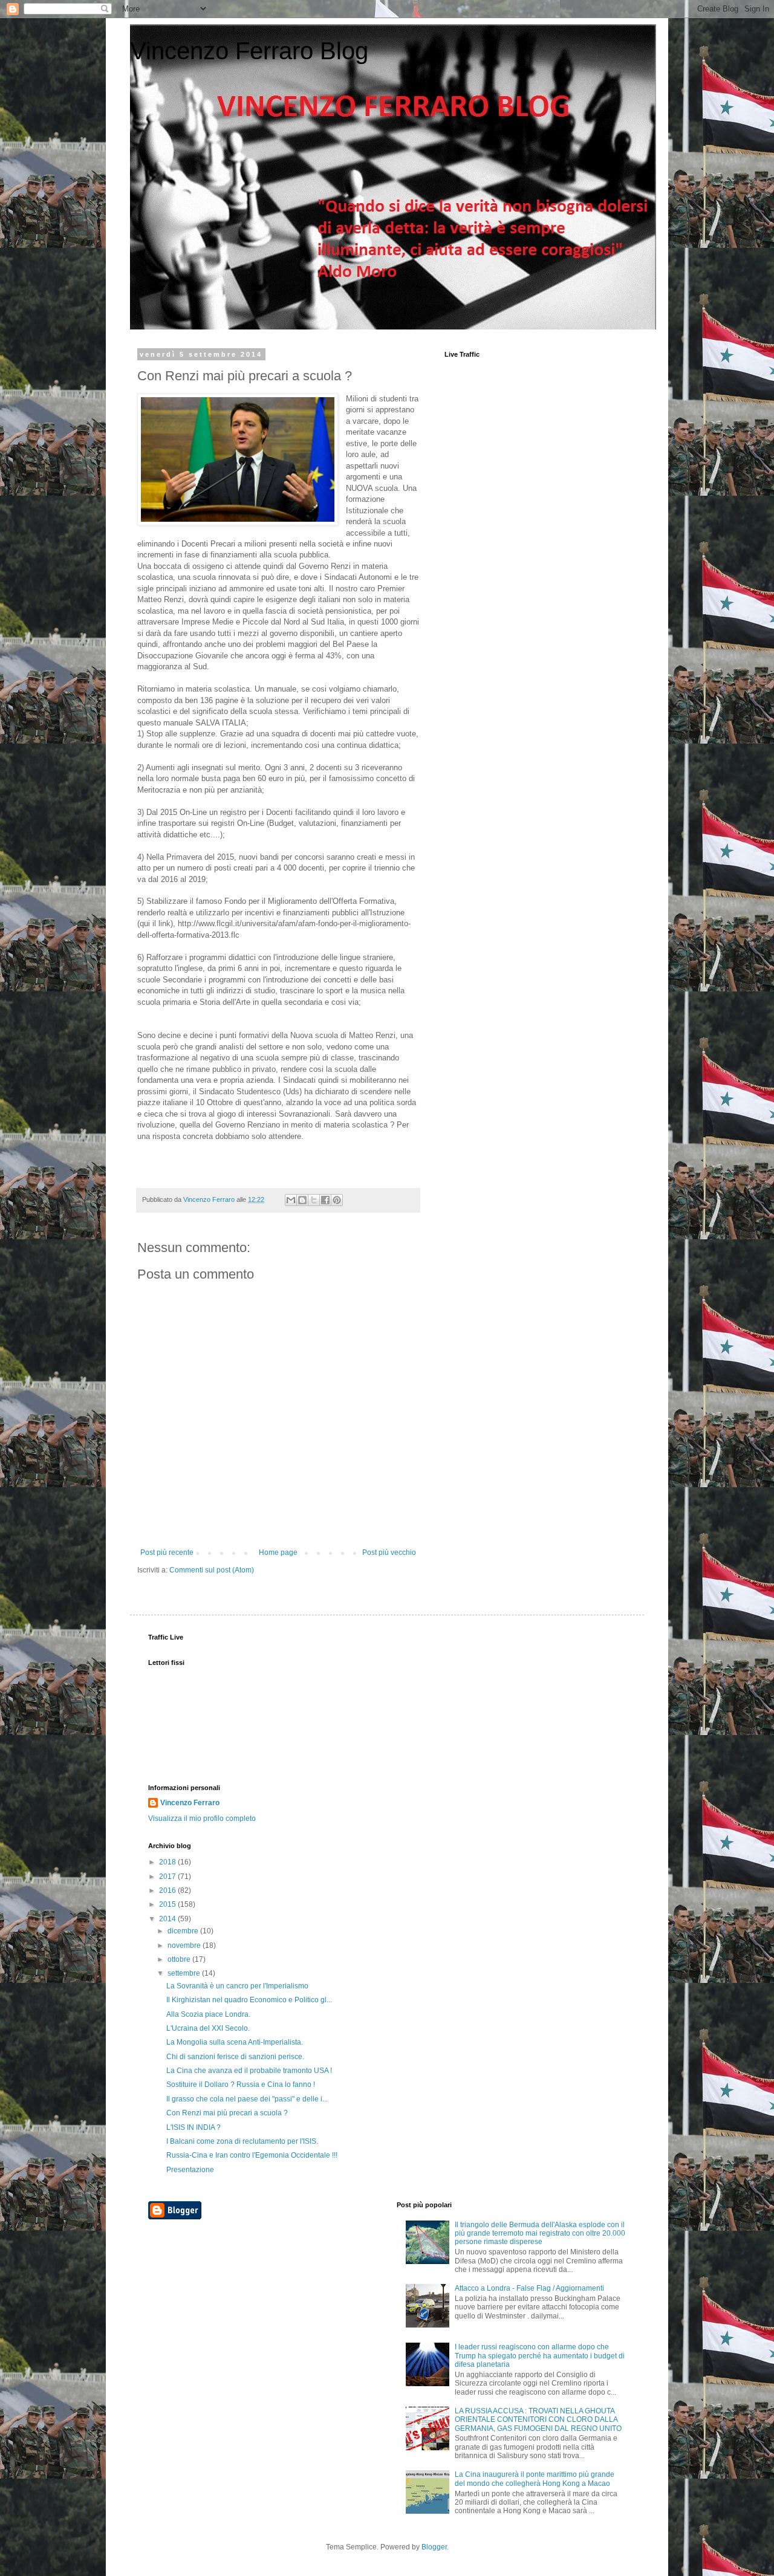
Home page (278, 1552)
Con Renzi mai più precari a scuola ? (227, 2113)
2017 (168, 1877)
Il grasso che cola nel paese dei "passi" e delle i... (247, 2099)
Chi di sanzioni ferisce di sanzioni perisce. (235, 2057)
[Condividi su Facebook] (325, 1200)
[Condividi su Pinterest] (337, 1200)
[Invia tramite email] (291, 1200)
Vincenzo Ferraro (190, 1803)
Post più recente (167, 1552)
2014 (168, 1919)
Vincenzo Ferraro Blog (249, 51)
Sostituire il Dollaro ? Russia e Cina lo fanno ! (241, 2084)
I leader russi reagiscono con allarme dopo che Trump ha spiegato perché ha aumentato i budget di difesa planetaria (540, 2356)
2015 (168, 1904)
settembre (185, 1973)
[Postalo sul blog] (302, 1200)
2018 (168, 1862)
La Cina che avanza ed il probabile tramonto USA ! (249, 2071)
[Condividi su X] (314, 1200)
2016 (168, 1890)
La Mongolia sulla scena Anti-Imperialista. (235, 2042)
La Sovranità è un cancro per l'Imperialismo (237, 1986)
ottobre (180, 1959)
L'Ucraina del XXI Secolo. (208, 2028)
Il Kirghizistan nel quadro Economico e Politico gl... (249, 2000)
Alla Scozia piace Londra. (208, 2014)
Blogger (434, 2547)
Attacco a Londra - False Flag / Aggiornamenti (529, 2288)
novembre (185, 1945)
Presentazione (190, 2170)
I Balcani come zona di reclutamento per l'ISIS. (242, 2141)
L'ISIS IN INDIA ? (193, 2127)
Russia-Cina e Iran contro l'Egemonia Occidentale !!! (252, 2155)
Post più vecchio (389, 1552)
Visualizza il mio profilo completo (202, 1818)
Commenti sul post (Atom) (212, 1570)
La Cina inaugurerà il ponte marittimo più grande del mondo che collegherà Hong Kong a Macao (535, 2479)
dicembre (184, 1931)
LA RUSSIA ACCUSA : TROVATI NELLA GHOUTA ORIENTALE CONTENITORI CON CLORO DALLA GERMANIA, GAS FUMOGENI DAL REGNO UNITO (538, 2420)
